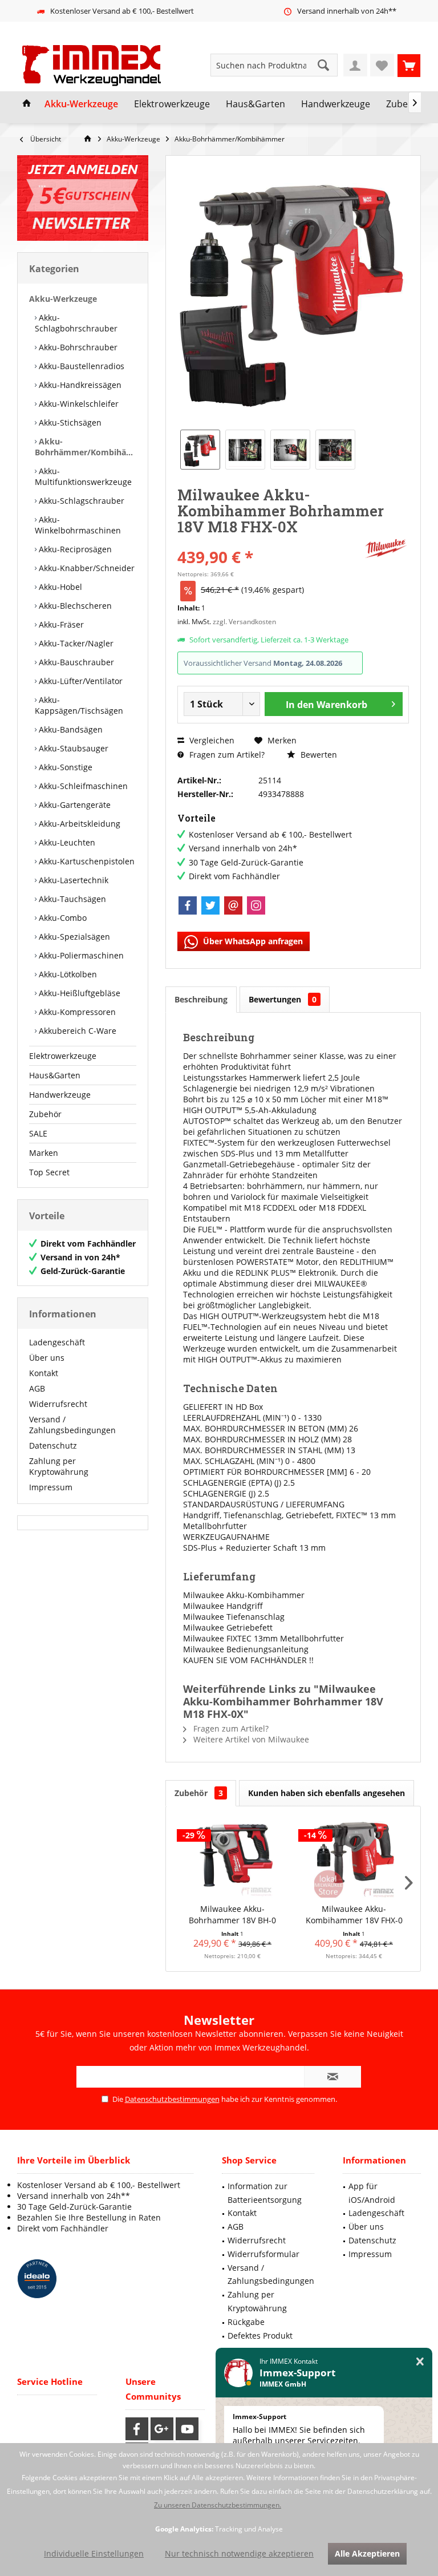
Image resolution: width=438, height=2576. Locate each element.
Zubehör (45, 1114)
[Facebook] (188, 905)
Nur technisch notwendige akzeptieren (239, 2553)
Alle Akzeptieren (367, 2553)
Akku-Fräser (60, 624)
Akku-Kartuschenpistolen (86, 861)
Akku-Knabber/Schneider (86, 568)
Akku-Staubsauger (72, 748)
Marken (44, 1153)
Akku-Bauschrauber (75, 662)
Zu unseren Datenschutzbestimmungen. (218, 2505)
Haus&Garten (55, 1075)
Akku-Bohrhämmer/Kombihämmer (86, 447)
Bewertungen (283, 999)
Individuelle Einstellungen (94, 2553)
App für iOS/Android (372, 2193)
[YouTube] (187, 2429)
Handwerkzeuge (60, 1095)
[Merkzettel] (382, 65)
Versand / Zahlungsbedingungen (72, 1425)
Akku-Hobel (59, 587)
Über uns (47, 1358)
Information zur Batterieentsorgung (265, 2193)
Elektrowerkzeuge (63, 1056)
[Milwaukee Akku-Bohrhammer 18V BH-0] (232, 1858)
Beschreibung (201, 999)
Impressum (51, 1487)
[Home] (27, 104)
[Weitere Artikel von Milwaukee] (386, 549)
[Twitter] (210, 905)
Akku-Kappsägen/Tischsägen (79, 705)
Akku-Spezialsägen (73, 937)
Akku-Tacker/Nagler (75, 643)
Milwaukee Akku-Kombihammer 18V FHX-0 (354, 1914)
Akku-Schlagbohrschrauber (76, 323)
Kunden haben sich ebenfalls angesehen (327, 1793)
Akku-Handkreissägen (79, 385)
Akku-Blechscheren (74, 606)
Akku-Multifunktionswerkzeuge (83, 476)
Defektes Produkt (260, 2336)
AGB (37, 1388)
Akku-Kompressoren (76, 1012)
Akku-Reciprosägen (74, 549)
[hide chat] (420, 2362)
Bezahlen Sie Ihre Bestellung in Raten (89, 2217)
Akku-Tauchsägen (71, 899)
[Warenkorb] (409, 65)
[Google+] (162, 2429)
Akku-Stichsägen (69, 422)
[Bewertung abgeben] (269, 542)
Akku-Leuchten (66, 842)
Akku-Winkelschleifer (78, 404)
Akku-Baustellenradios (80, 366)
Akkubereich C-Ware (76, 1031)
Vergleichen (211, 740)
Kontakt (44, 1373)
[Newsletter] (83, 198)
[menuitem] (409, 65)
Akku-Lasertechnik (72, 880)
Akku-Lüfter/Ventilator (80, 681)
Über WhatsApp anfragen (252, 941)
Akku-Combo (62, 918)
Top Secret (49, 1172)
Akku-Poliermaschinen (80, 955)
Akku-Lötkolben (67, 974)
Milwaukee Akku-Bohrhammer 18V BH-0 (232, 1914)
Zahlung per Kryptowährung (59, 1466)
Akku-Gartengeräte (74, 805)
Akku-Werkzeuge (63, 299)
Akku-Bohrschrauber (77, 347)
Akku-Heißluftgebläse (78, 993)
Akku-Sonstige (64, 767)
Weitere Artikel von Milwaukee (250, 1739)
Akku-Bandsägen (70, 729)
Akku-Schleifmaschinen (82, 786)
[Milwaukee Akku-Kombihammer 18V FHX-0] (354, 1858)
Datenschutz (53, 1445)
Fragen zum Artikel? (226, 755)
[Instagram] (256, 905)
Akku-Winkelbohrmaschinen (78, 525)
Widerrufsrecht (58, 1404)
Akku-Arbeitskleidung (78, 824)
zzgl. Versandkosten (244, 622)
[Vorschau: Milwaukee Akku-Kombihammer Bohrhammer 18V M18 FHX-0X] (200, 450)
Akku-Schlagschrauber (80, 501)
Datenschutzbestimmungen (172, 2099)
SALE (38, 1133)
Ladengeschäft (57, 1342)
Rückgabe (246, 2322)
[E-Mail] (233, 905)
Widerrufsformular (263, 2254)
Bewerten (318, 755)
